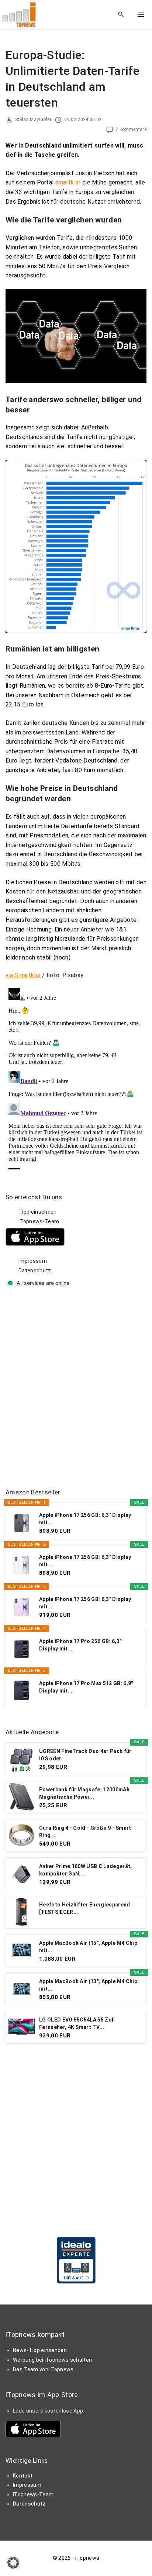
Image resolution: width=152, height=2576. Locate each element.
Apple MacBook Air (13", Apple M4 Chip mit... (88, 1985)
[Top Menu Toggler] (141, 15)
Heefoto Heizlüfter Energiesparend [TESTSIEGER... (85, 1908)
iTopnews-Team (39, 1221)
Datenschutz (35, 1270)
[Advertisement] (76, 1388)
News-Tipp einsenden (40, 2350)
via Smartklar (23, 975)
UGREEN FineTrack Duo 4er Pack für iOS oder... (85, 1755)
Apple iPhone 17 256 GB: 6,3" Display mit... (85, 1519)
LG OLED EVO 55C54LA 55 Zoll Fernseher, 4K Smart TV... (77, 2023)
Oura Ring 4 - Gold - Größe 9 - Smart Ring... (85, 1832)
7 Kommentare (131, 129)
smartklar (68, 182)
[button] (13, 2563)
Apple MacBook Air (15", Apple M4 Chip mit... (88, 1947)
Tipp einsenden (37, 1212)
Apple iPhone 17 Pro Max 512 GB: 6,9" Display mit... (86, 1687)
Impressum (33, 1261)
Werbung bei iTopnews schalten (52, 2360)
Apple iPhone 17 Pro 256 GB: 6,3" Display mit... (80, 1645)
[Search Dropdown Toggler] (121, 15)
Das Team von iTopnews (43, 2369)
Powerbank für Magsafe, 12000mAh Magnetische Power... (84, 1793)
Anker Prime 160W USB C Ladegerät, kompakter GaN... (86, 1870)
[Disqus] (76, 1077)
